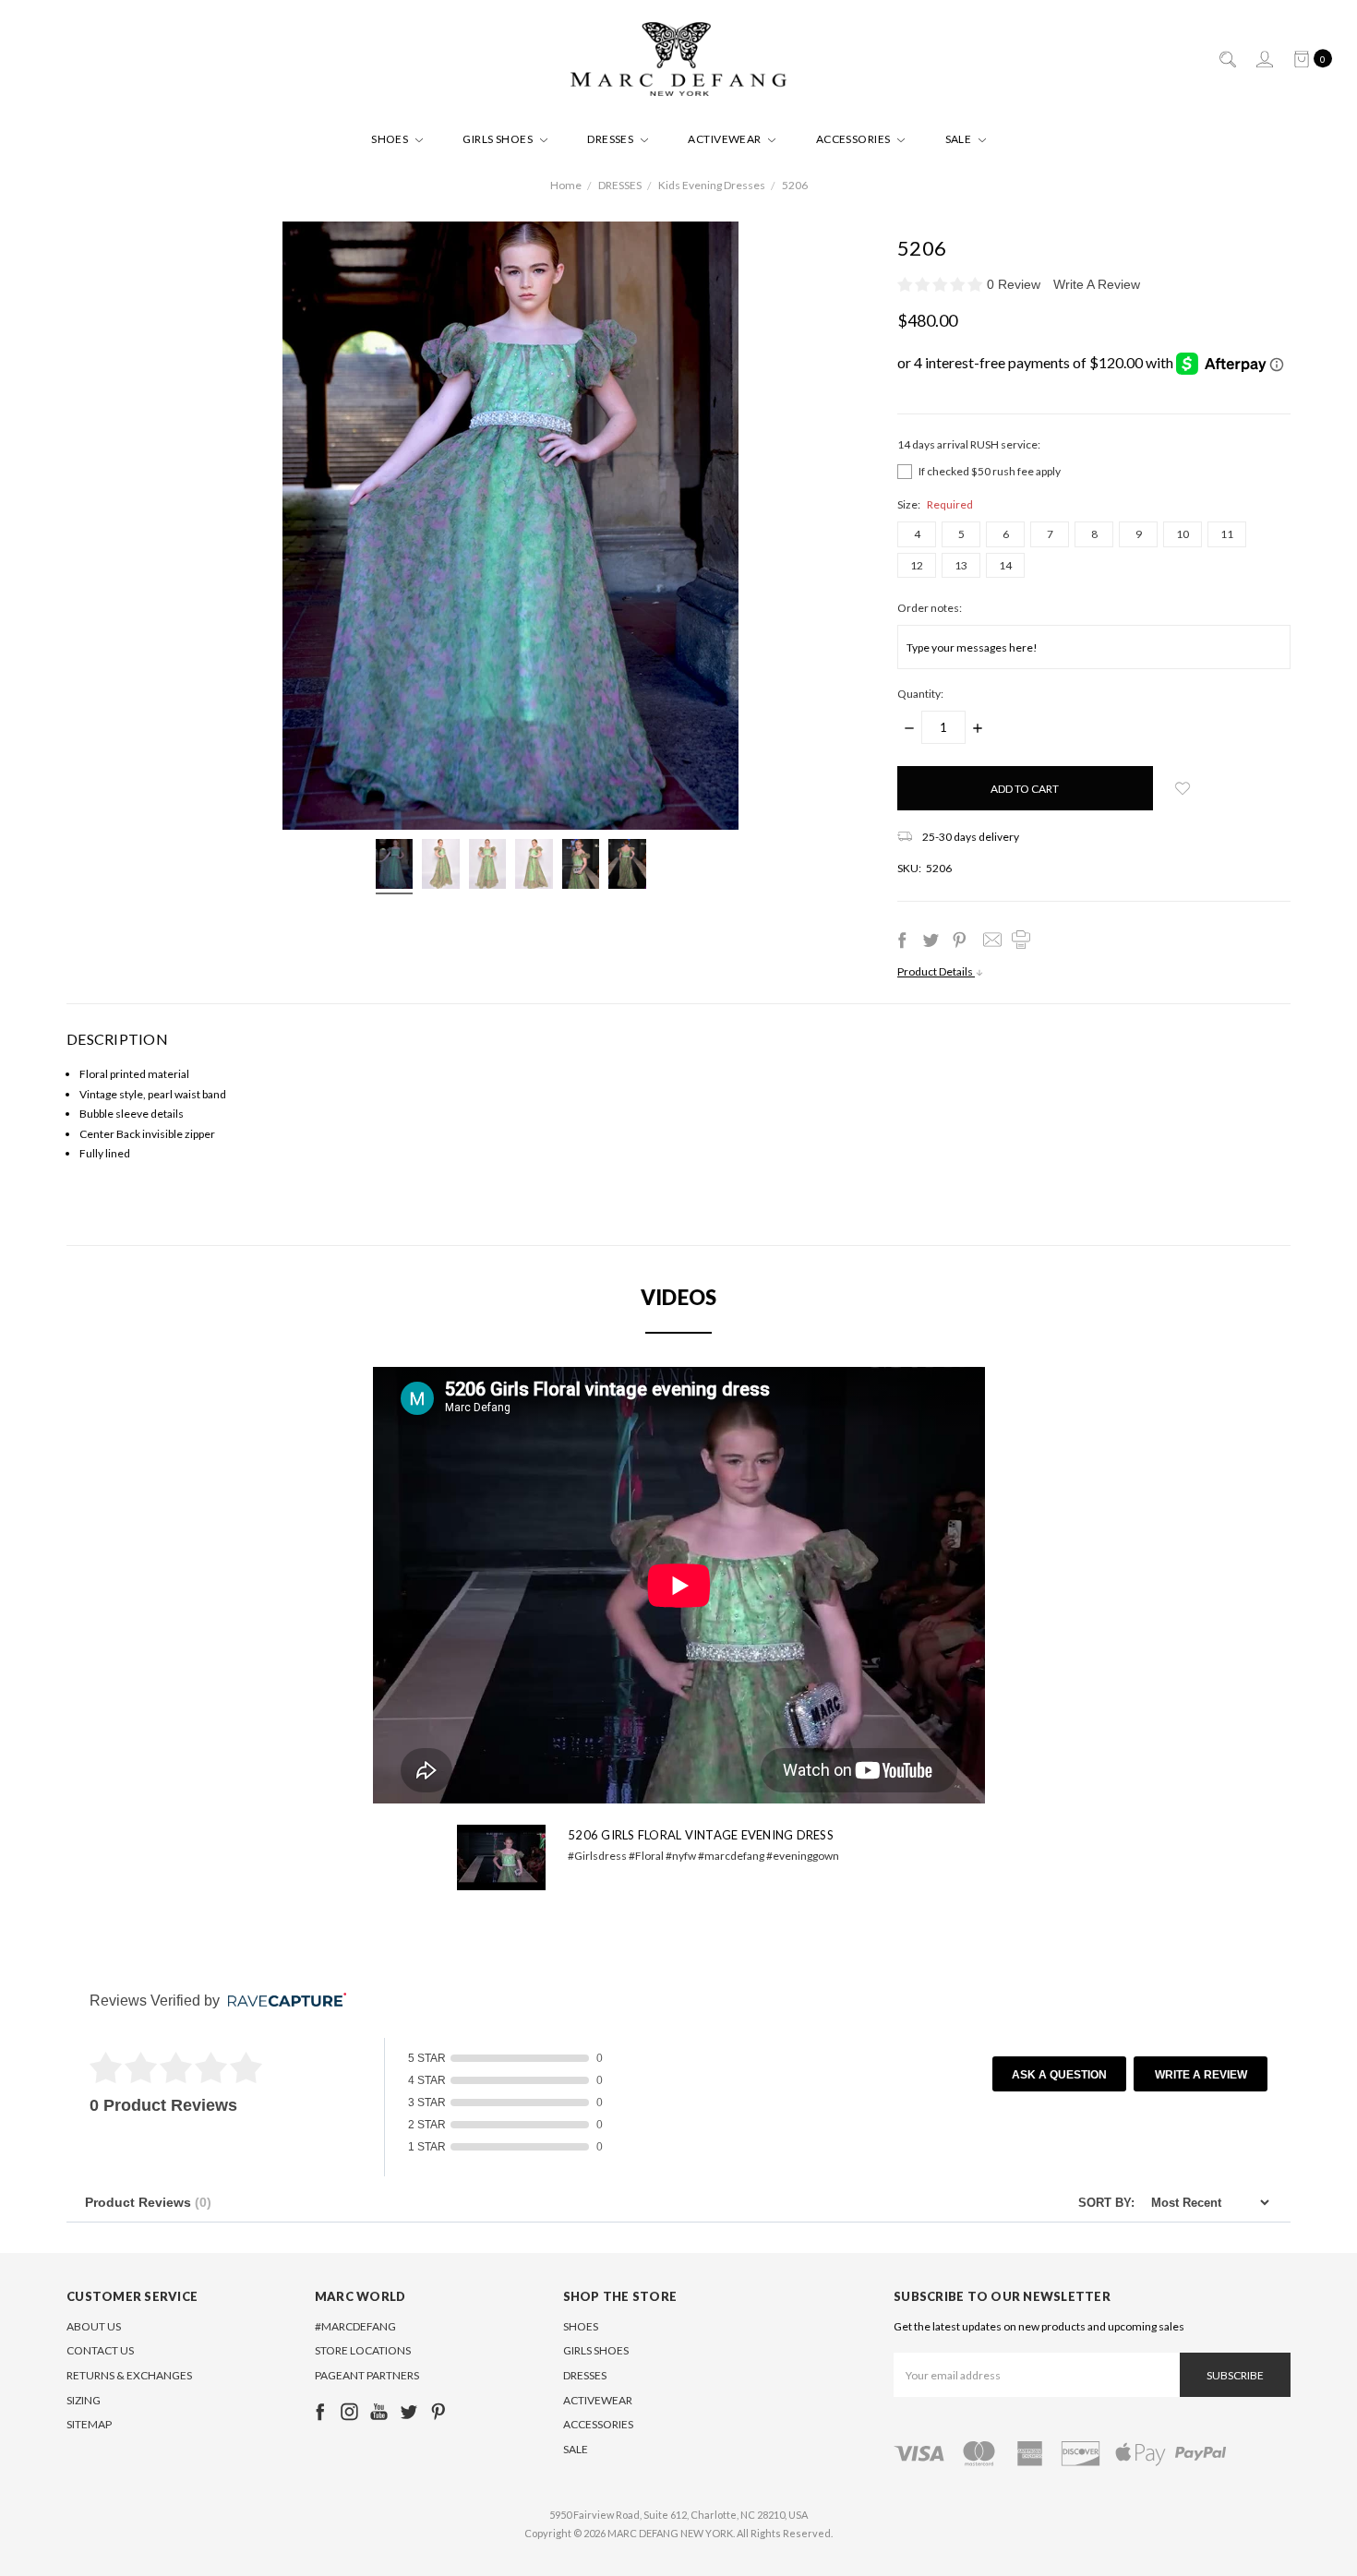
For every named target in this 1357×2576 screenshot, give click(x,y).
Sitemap (89, 2424)
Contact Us (100, 2350)
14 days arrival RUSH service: (969, 444)
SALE (960, 139)
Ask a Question (1059, 2075)
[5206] (395, 867)
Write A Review (1097, 284)
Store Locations (363, 2350)
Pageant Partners (367, 2375)
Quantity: (920, 694)
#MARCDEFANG (355, 2326)
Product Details (936, 971)
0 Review (1015, 284)
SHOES (391, 139)
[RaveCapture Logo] (282, 2001)
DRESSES (612, 139)
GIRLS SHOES (499, 139)
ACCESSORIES (855, 139)
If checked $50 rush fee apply (990, 471)
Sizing (84, 2400)
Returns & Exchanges (129, 2375)
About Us (94, 2326)
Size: (935, 504)
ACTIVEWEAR (726, 139)
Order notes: (930, 608)
